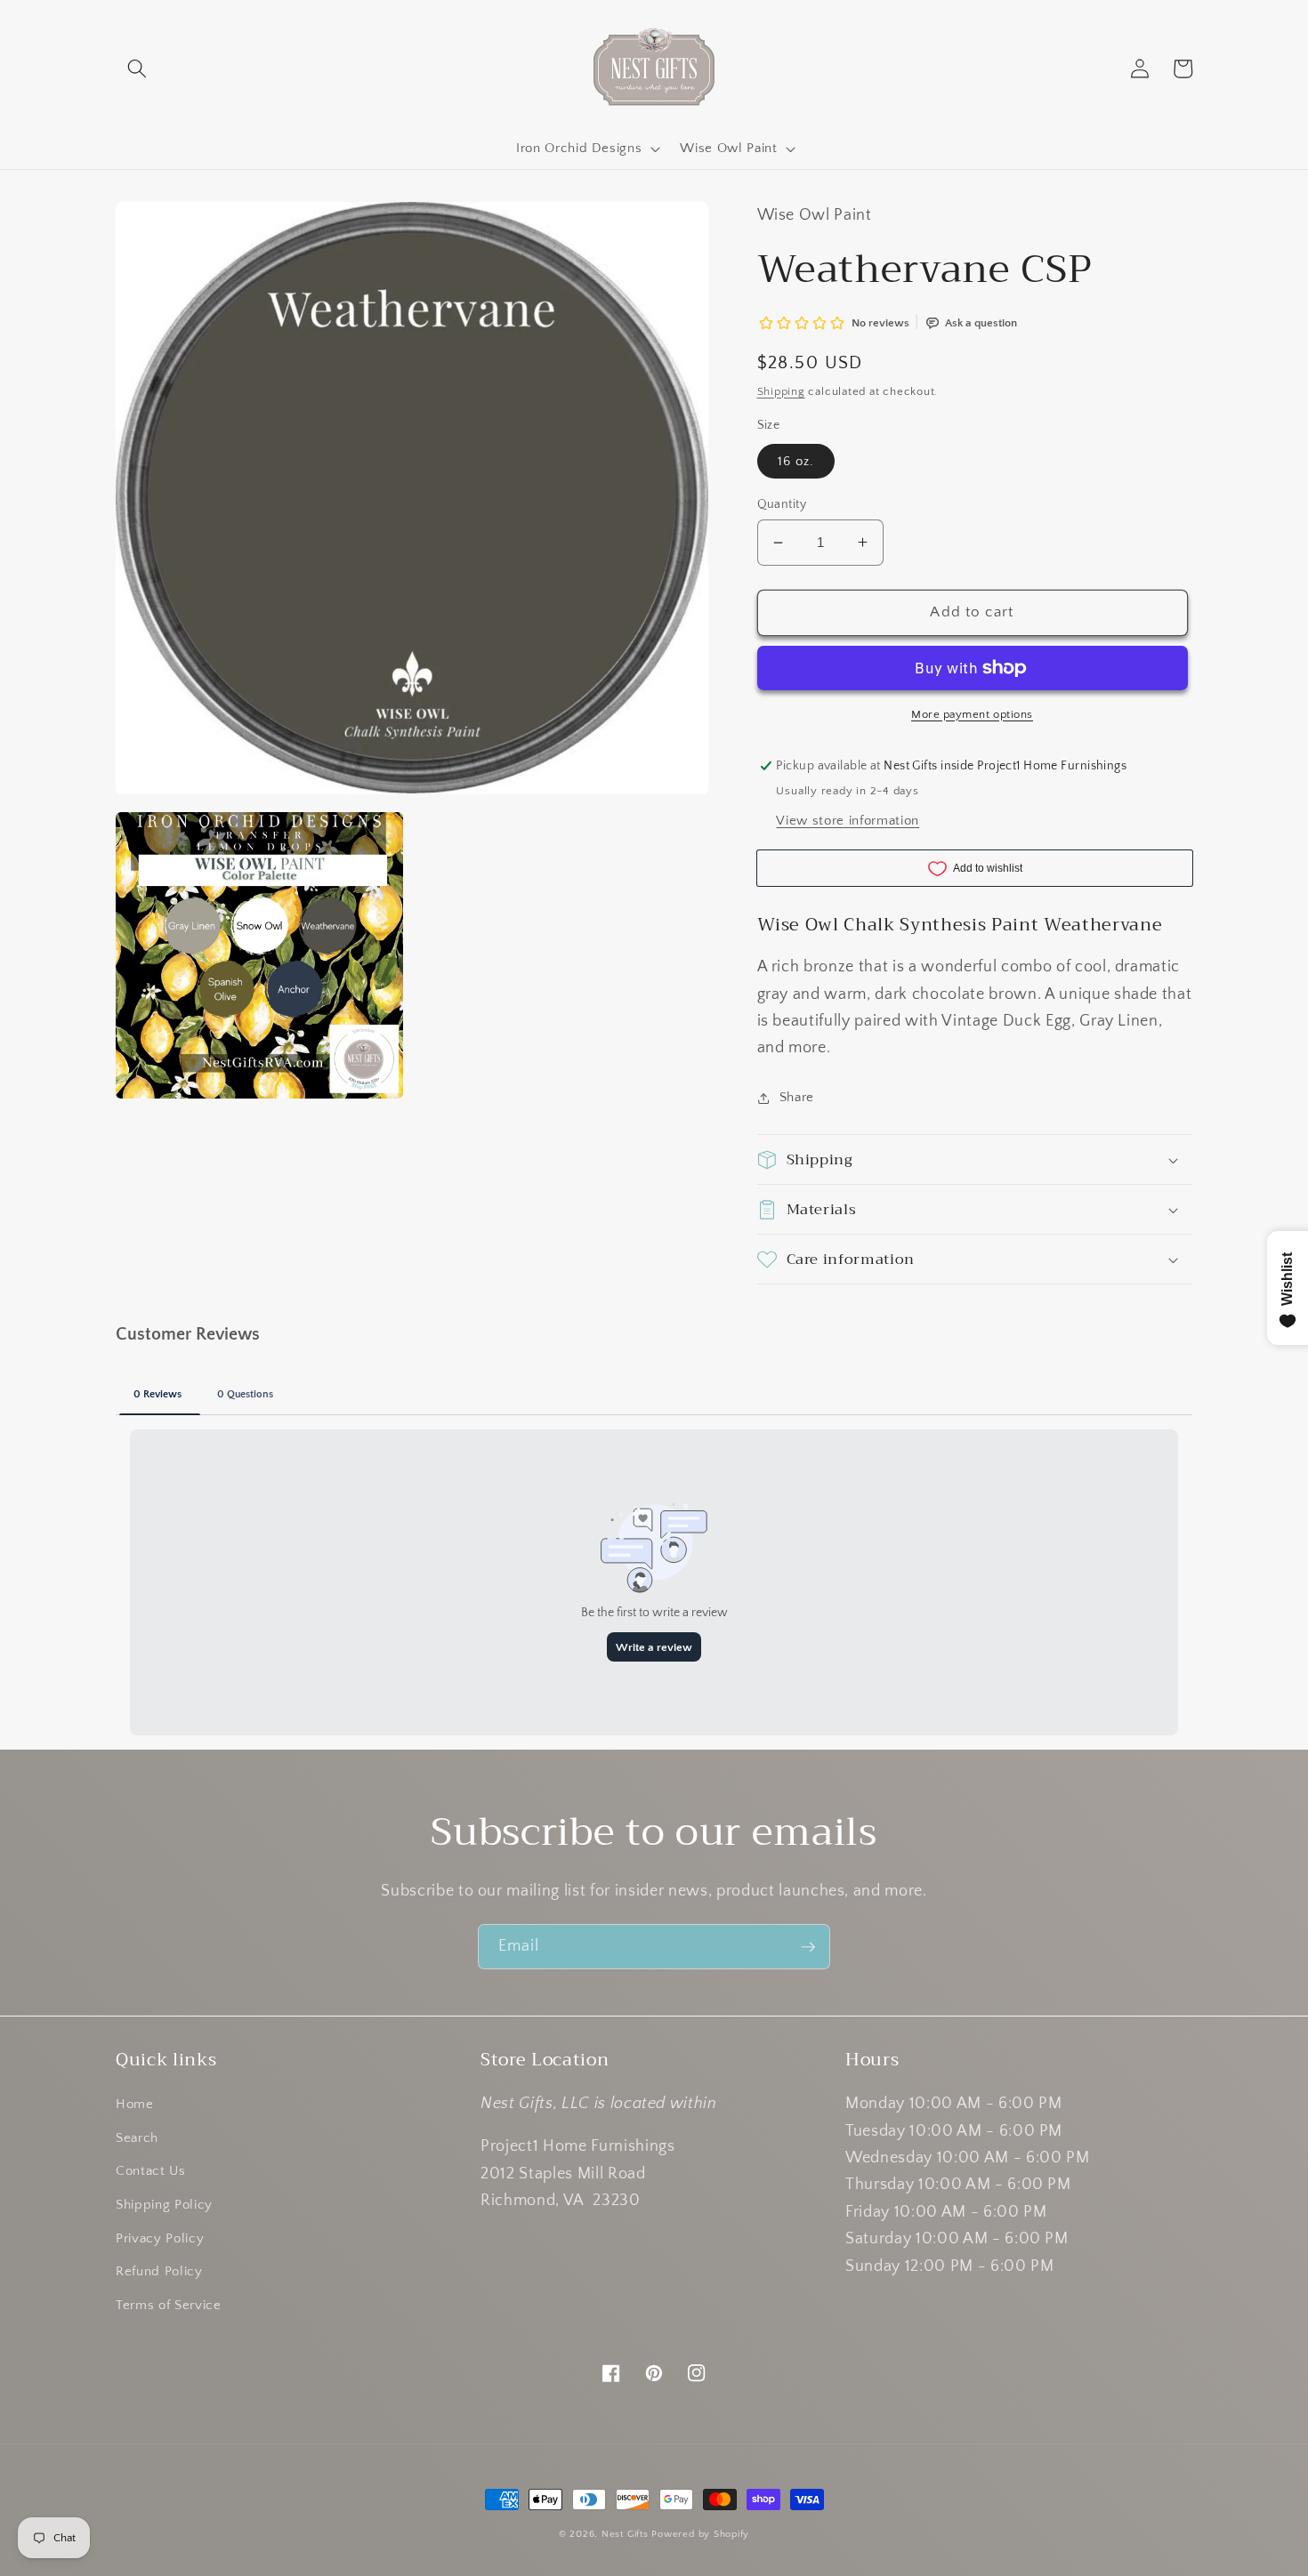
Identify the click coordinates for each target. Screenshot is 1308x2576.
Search (137, 2138)
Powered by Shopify (700, 2534)
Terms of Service (169, 2305)
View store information (848, 821)
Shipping (781, 391)
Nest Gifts (625, 2534)
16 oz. (796, 461)
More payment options (972, 714)
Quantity (782, 504)
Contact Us (151, 2171)
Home (135, 2104)
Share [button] (797, 1097)
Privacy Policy (160, 2238)
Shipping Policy (164, 2205)
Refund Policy (159, 2271)
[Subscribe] (808, 1947)
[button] (137, 68)
